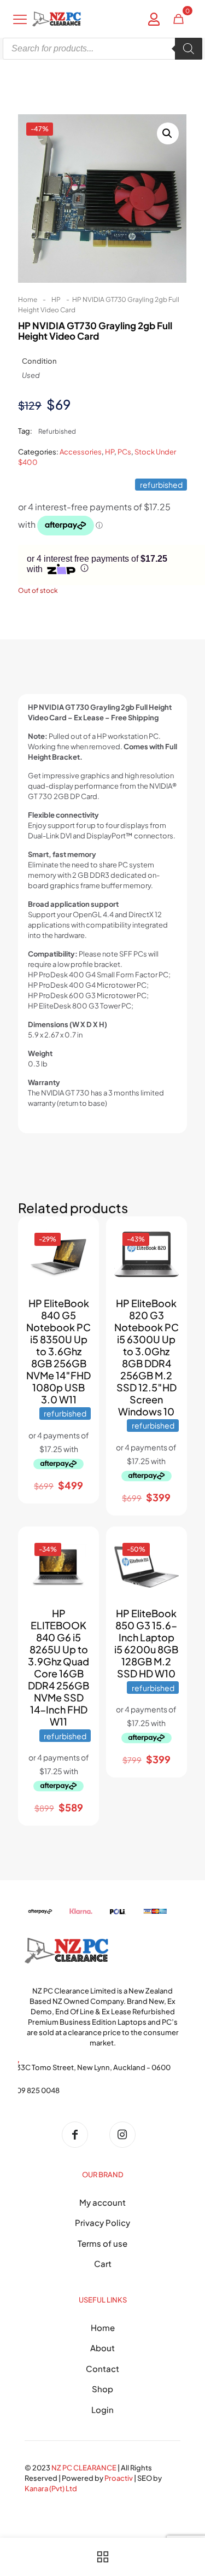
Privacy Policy (102, 2222)
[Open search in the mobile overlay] (102, 49)
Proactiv (119, 2478)
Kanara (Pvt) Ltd (51, 2488)
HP (56, 299)
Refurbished (57, 431)
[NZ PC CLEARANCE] (79, 2135)
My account (102, 2202)
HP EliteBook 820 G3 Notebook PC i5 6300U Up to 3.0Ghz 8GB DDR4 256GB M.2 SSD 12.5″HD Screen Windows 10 (147, 1357)
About (102, 2348)
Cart (103, 2263)
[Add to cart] (78, 1237)
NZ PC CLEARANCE (84, 2468)
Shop (102, 2389)
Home (28, 299)
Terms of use (102, 2243)
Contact (102, 2368)
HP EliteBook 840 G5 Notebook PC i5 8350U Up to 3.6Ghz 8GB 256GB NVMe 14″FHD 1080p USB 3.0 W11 (58, 1351)
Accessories (81, 452)
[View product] (78, 1253)
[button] (168, 133)
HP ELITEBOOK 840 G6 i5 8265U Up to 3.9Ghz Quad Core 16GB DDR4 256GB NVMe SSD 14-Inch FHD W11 (58, 1667)
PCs (124, 452)
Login (102, 2409)
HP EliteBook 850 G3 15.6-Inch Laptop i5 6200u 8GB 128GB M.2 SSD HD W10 (146, 1643)
